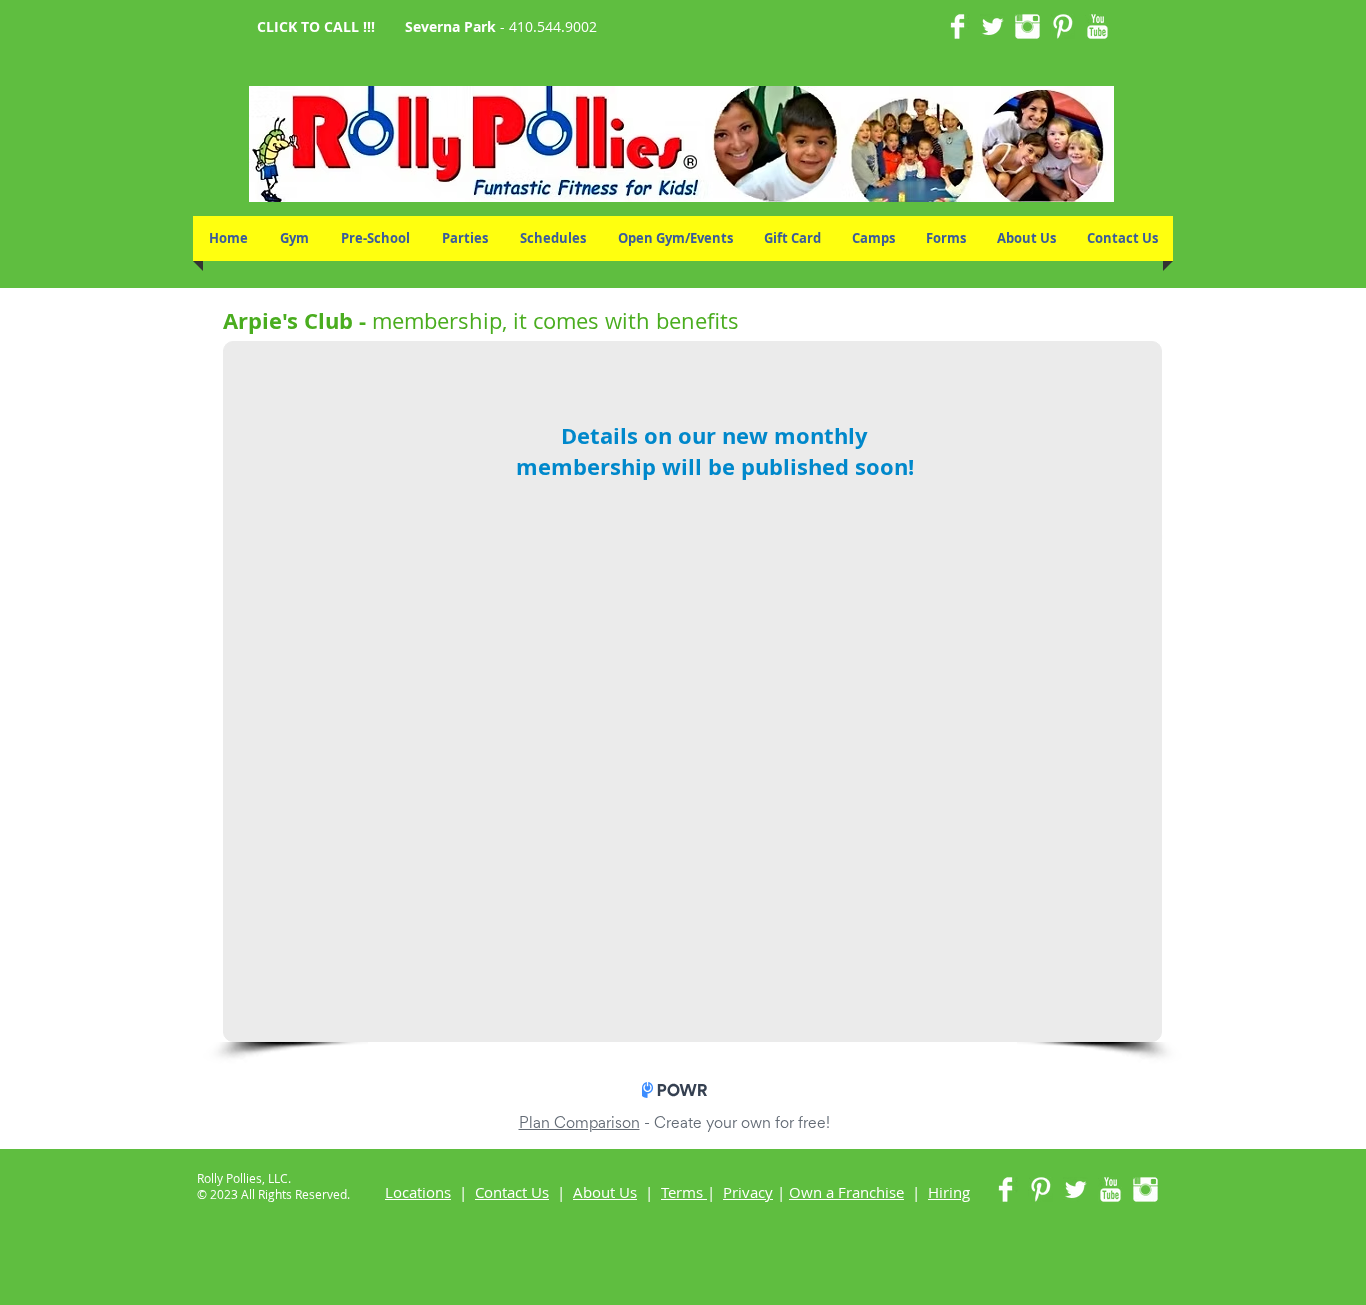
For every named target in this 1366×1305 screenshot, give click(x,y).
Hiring (949, 1192)
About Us (605, 1192)
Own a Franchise (846, 1192)
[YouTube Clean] (1097, 26)
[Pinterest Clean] (1062, 26)
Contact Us (512, 1192)
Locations (418, 1192)
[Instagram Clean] (1027, 26)
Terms (682, 1192)
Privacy (748, 1192)
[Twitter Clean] (992, 26)
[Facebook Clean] (957, 26)
